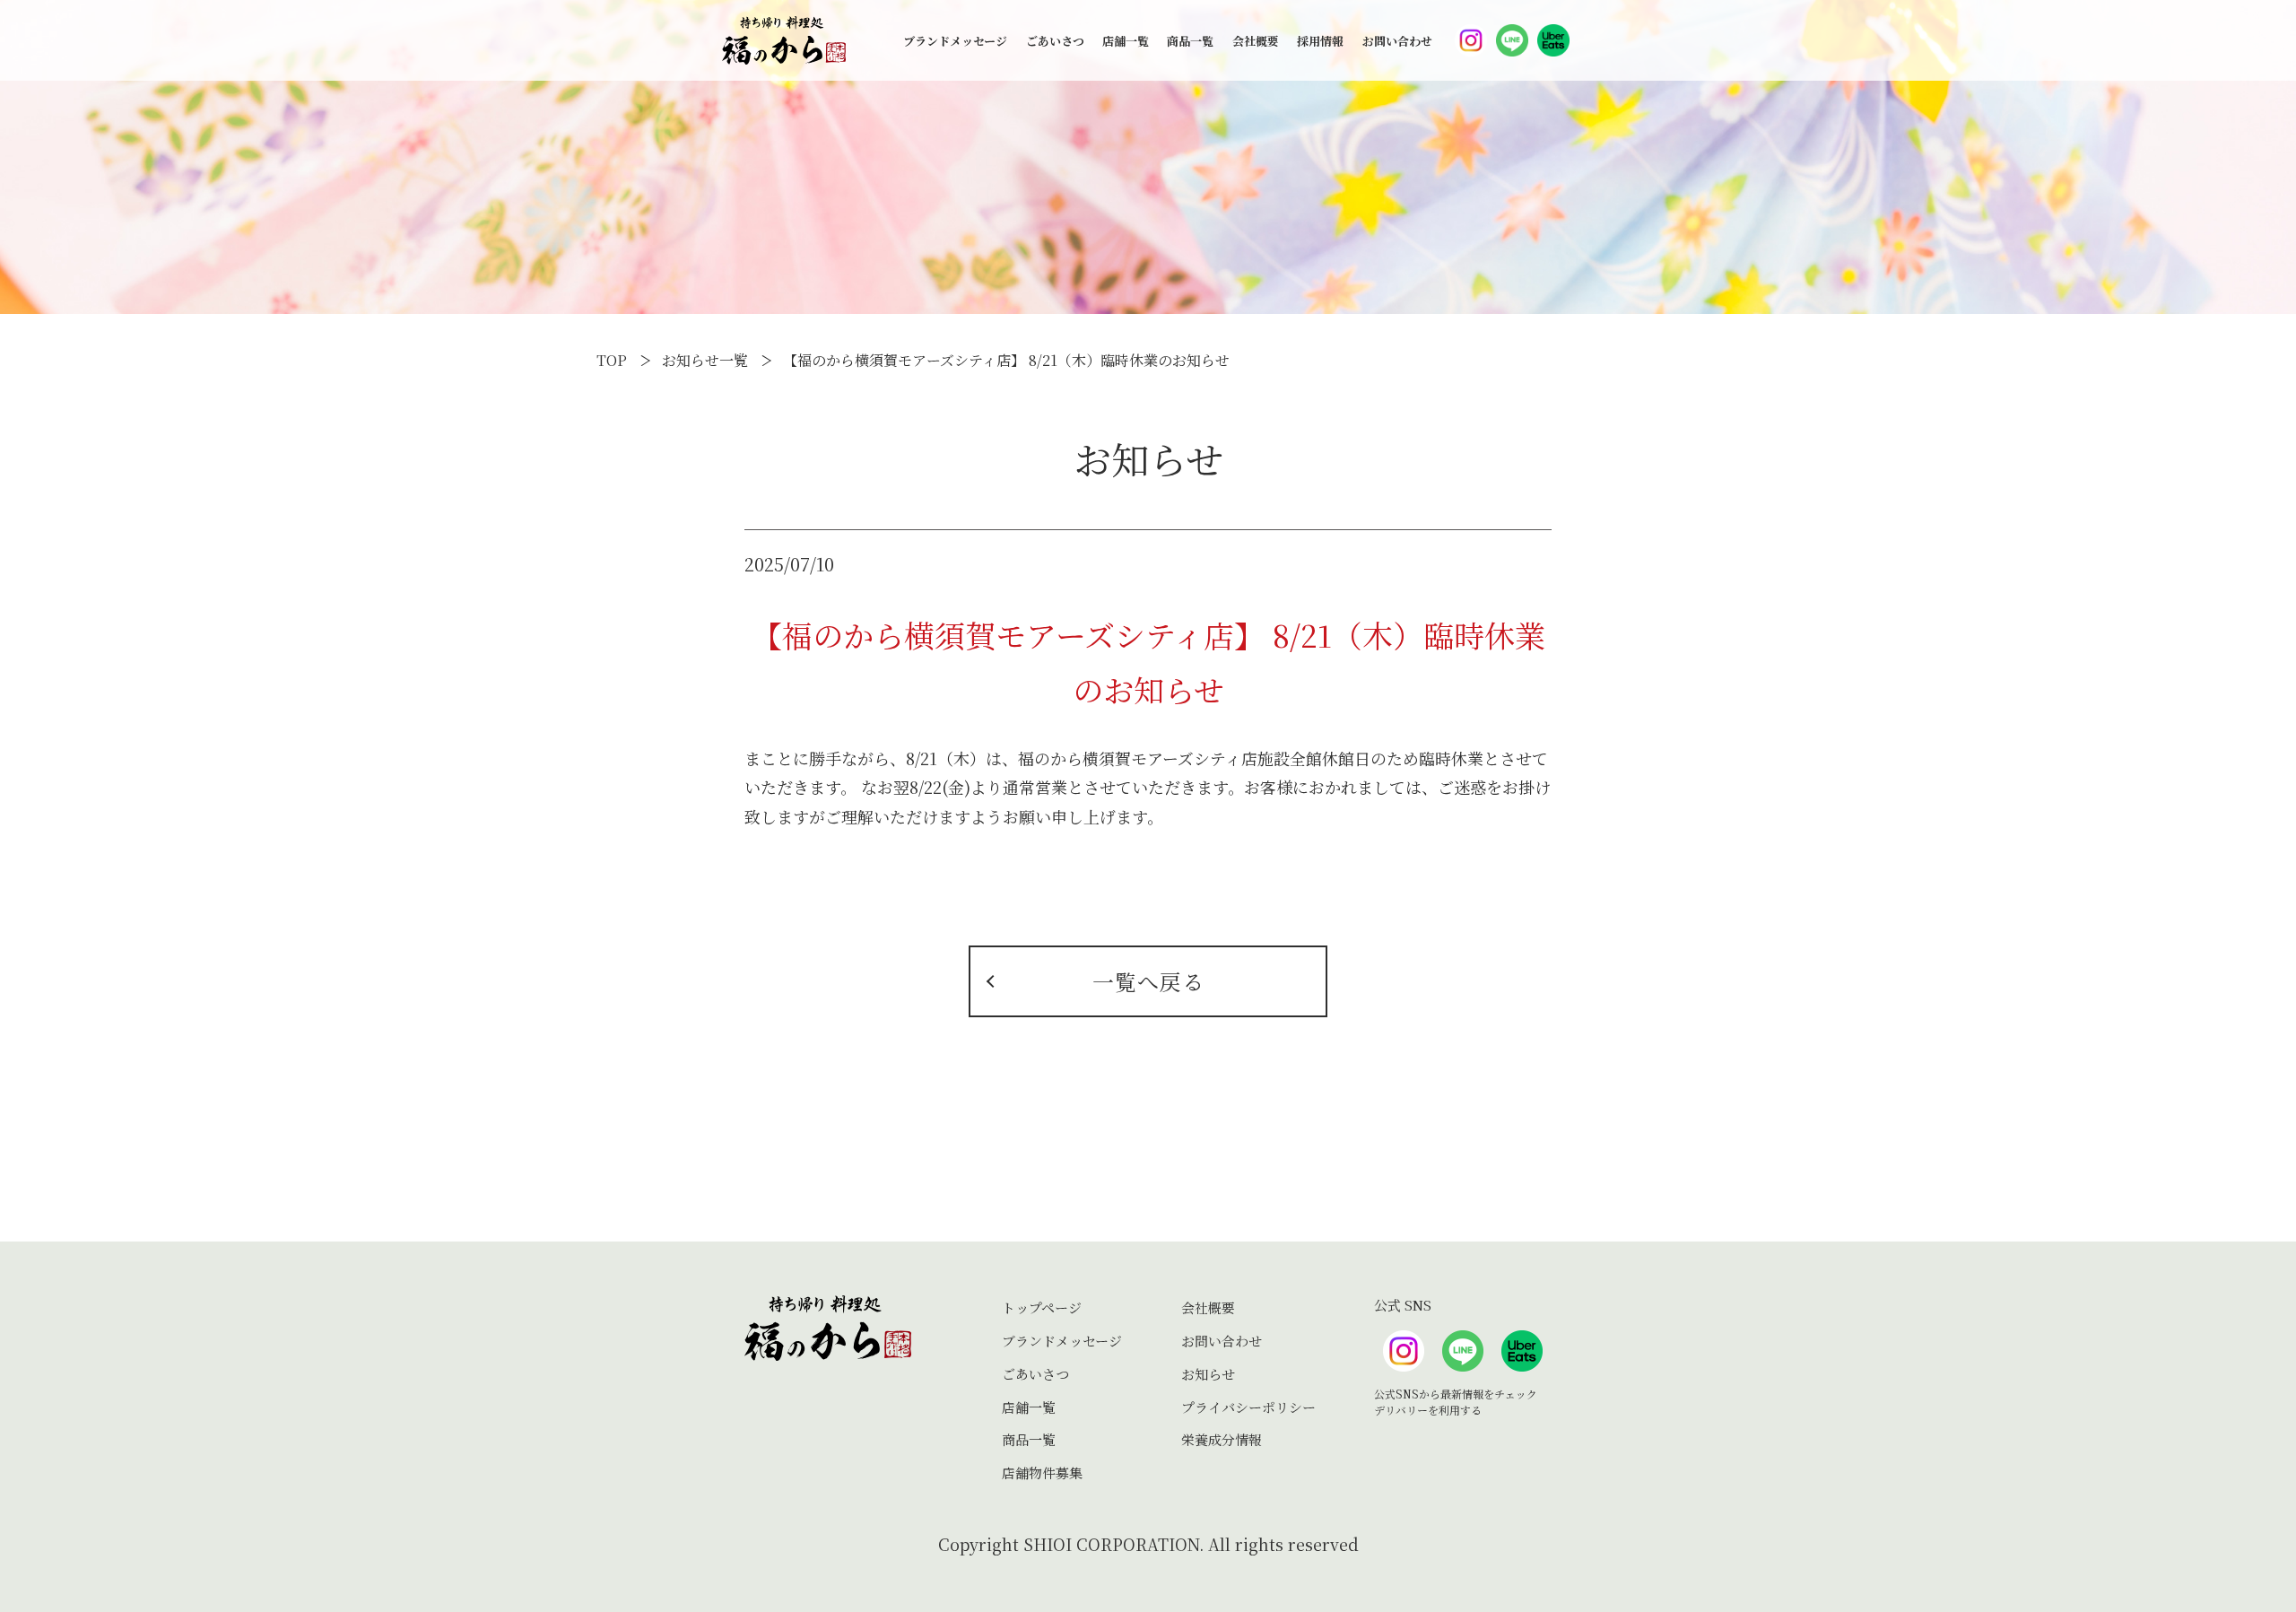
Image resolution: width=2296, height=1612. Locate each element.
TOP (612, 360)
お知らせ (1208, 1374)
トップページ (1042, 1307)
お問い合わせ (1397, 41)
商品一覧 (1190, 41)
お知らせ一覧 (705, 360)
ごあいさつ (1055, 41)
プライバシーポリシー (1248, 1407)
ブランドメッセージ (955, 41)
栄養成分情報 (1222, 1439)
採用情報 (1320, 41)
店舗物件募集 (1042, 1473)
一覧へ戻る (1148, 981)
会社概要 (1256, 41)
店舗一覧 (1126, 41)
